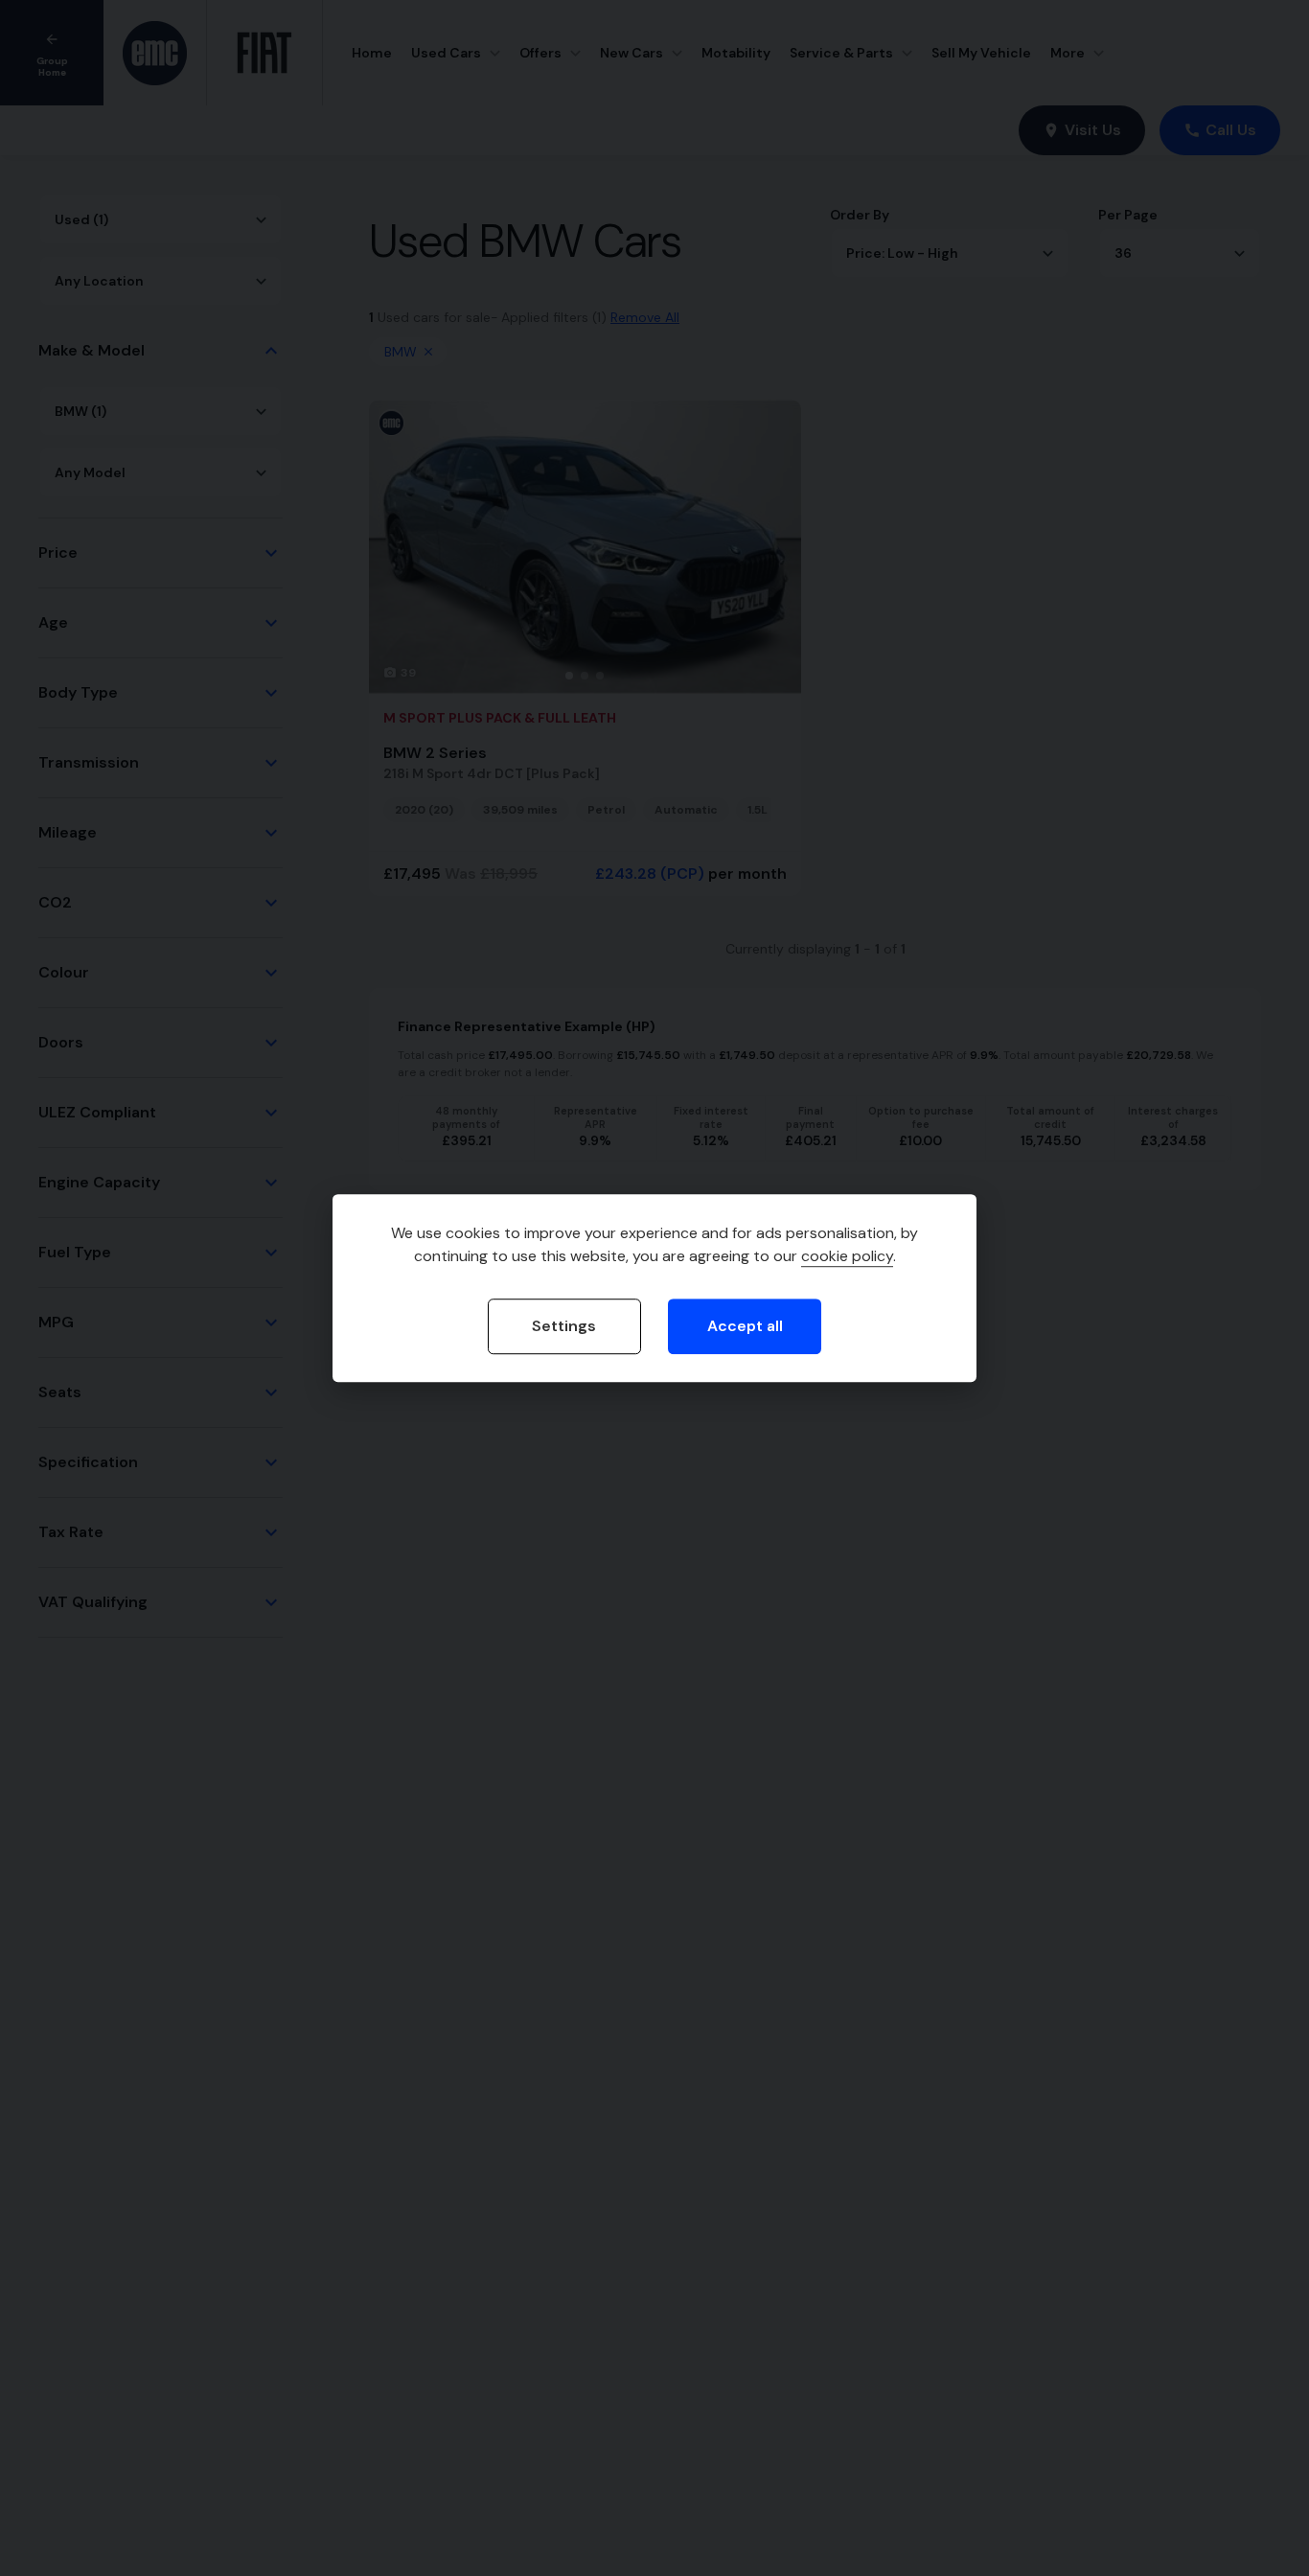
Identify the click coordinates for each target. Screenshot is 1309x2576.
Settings (564, 1326)
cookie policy (847, 1256)
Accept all (745, 1326)
